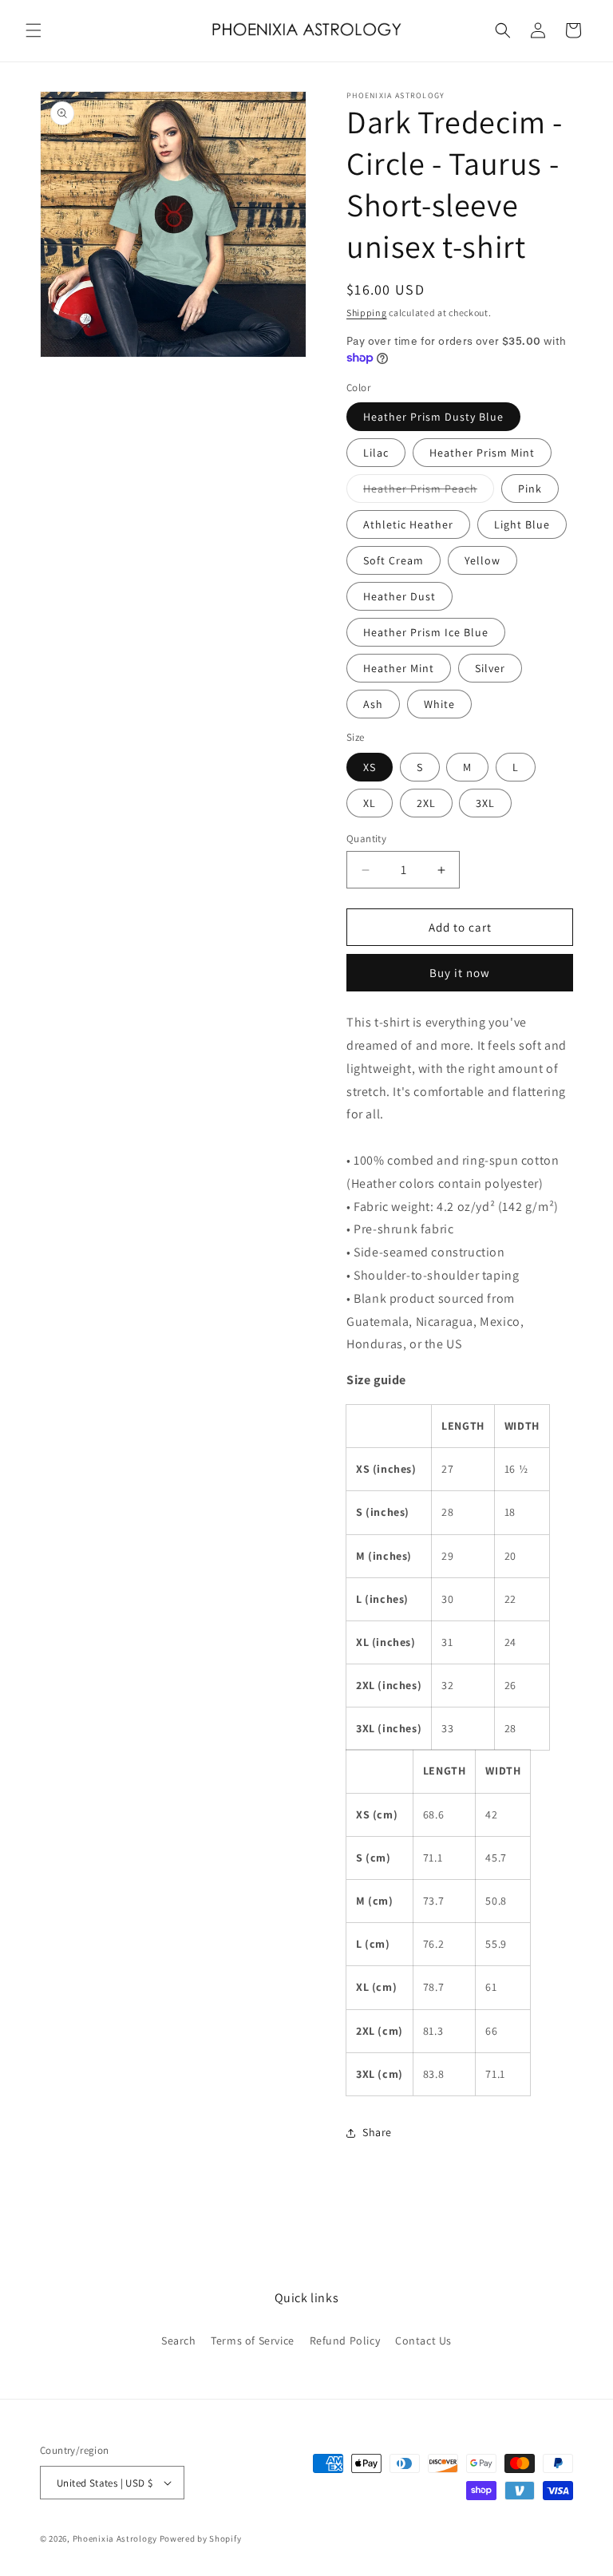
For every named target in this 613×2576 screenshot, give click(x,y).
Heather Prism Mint (482, 453)
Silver (490, 668)
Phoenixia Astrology (115, 2538)
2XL (426, 803)
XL (370, 803)
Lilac (376, 453)
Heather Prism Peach (429, 492)
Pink (530, 489)
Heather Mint (399, 668)
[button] (34, 30)
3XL (485, 803)
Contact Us (423, 2341)
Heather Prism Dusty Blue (433, 417)
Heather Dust (399, 596)
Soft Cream (394, 560)
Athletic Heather (408, 524)
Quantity (366, 839)
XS (370, 767)
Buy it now (460, 973)
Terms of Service (253, 2341)
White (439, 704)
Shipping (367, 313)
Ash (373, 704)
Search (179, 2341)
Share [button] (377, 2132)
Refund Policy (345, 2341)
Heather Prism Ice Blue (426, 632)
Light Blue (522, 524)
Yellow (482, 560)
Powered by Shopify (201, 2538)
